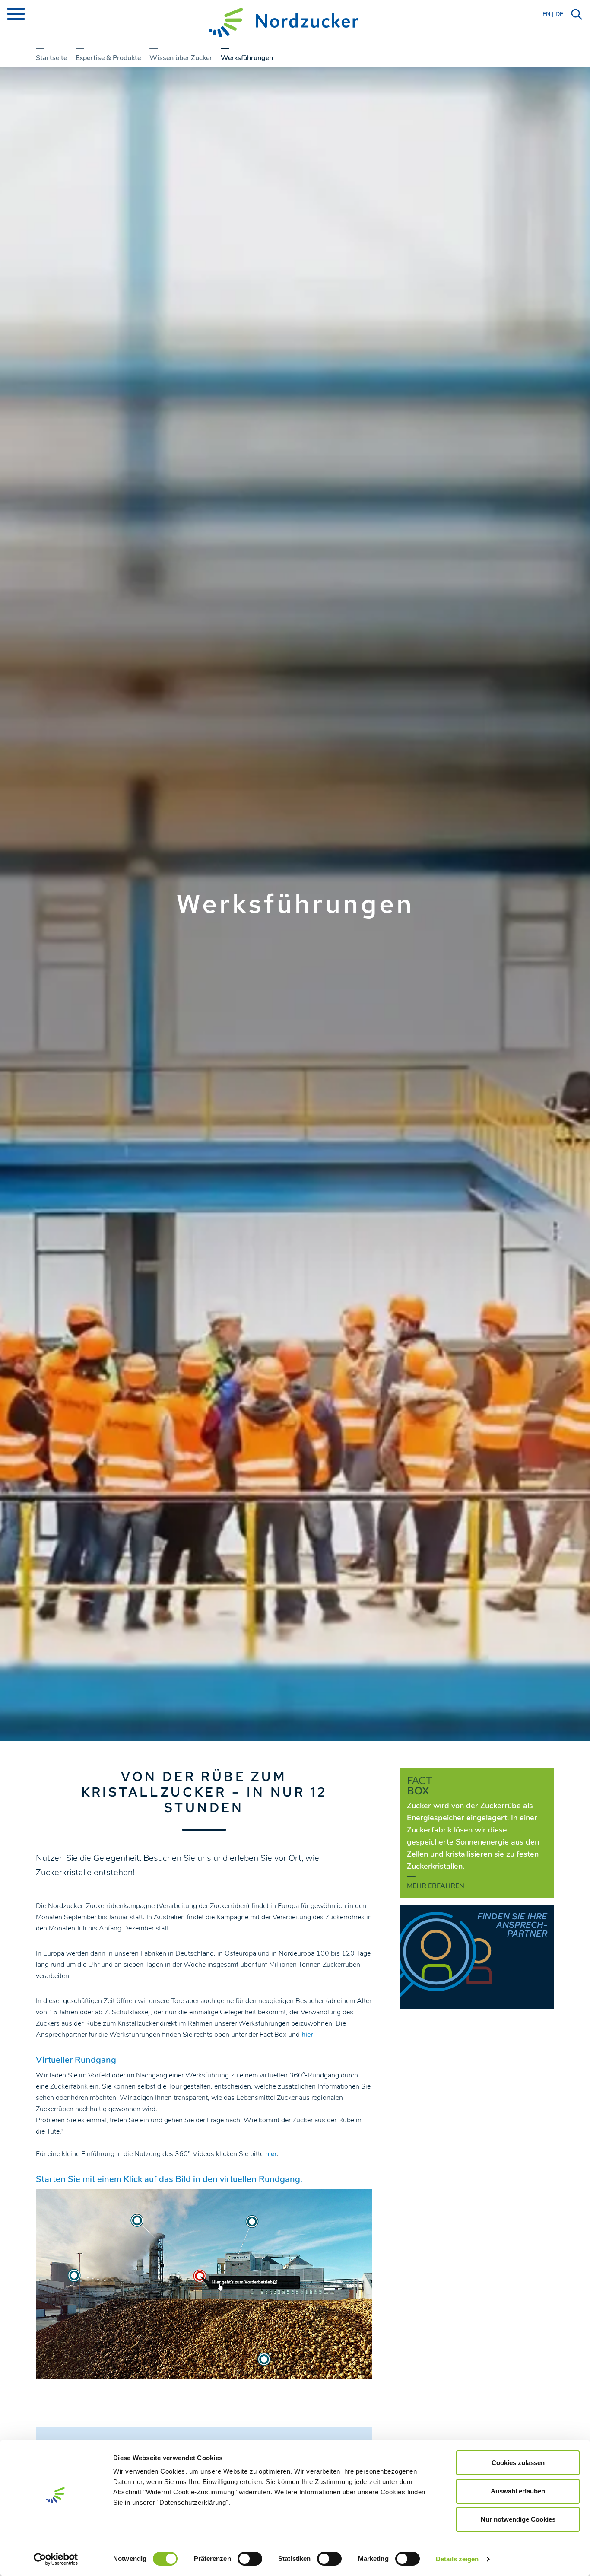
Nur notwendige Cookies (518, 2519)
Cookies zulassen (518, 2463)
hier (307, 2035)
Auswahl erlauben (518, 2491)
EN (546, 14)
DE (559, 14)
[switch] (250, 2559)
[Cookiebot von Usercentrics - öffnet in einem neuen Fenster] (56, 2559)
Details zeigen (457, 2559)
